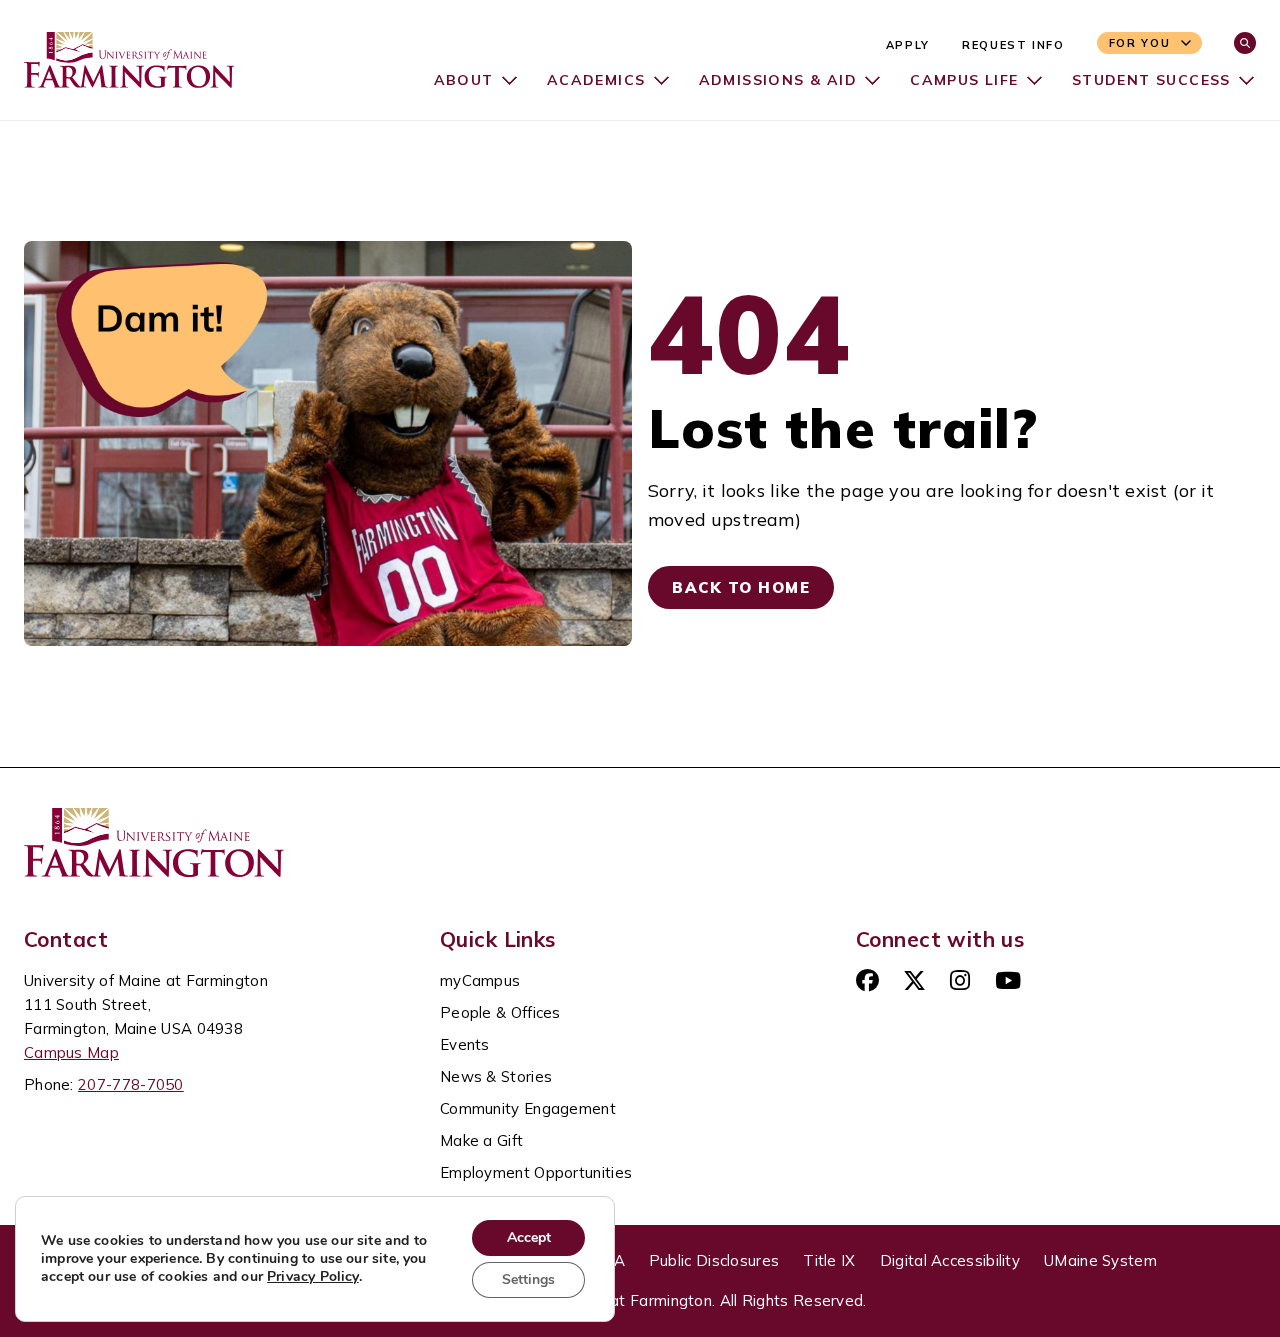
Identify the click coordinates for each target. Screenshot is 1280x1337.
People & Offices (500, 1012)
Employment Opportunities (536, 1172)
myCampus (480, 980)
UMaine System (1100, 1260)
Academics (596, 80)
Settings (528, 1279)
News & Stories (496, 1076)
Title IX (829, 1260)
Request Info (1013, 45)
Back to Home (741, 587)
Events (465, 1044)
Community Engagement (528, 1108)
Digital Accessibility (950, 1260)
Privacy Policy (313, 1276)
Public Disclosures (714, 1260)
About (464, 80)
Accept (529, 1237)
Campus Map (71, 1052)
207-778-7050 (131, 1084)
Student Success (1151, 80)
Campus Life (964, 80)
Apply (908, 45)
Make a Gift (481, 1140)
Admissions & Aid (778, 80)
